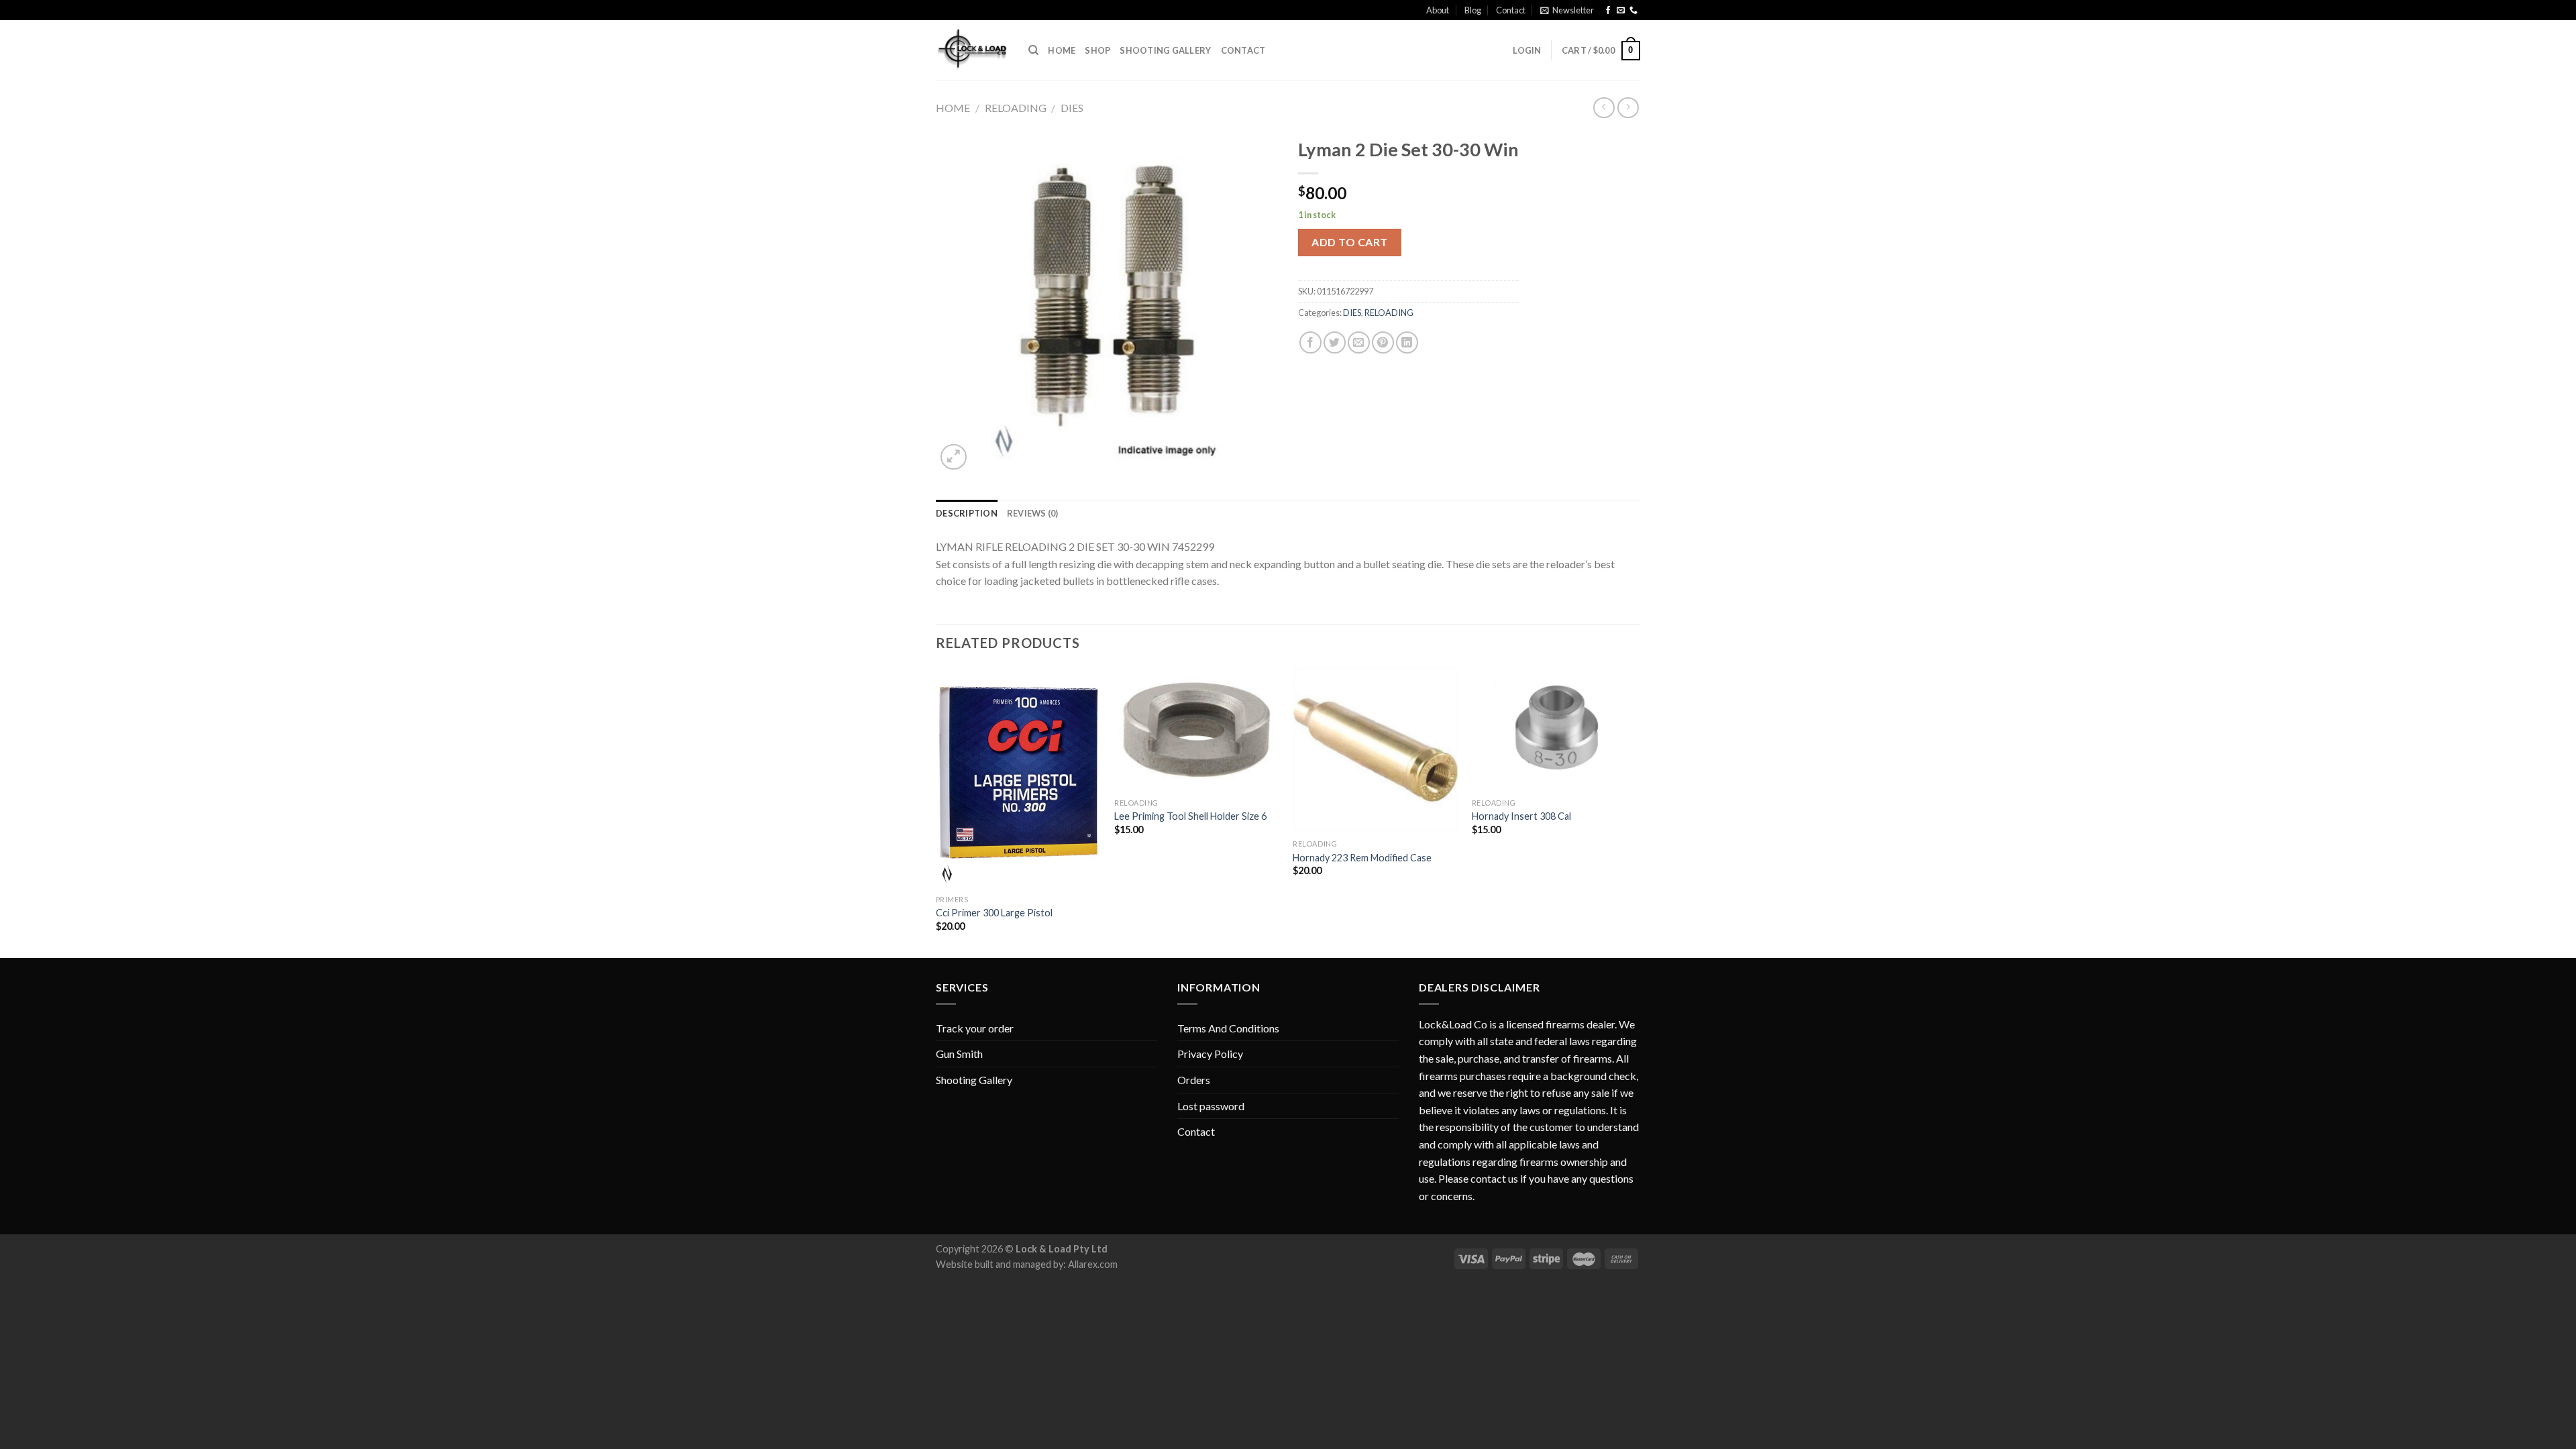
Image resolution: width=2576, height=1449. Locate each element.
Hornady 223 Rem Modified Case (1362, 858)
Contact (1511, 10)
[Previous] (936, 811)
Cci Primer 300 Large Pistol (994, 913)
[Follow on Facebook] (1608, 11)
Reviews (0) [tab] (1033, 513)
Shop (1097, 50)
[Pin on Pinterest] (1383, 342)
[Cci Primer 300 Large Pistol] (1019, 778)
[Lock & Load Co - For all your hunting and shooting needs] (972, 51)
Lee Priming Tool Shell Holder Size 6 (1190, 816)
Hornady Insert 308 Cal (1521, 816)
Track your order (975, 1028)
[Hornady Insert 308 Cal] (1555, 730)
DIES (1072, 108)
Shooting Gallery (1165, 50)
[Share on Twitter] (1335, 342)
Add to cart (1349, 242)
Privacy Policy (1210, 1054)
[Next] (1636, 811)
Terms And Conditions (1228, 1028)
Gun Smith (959, 1054)
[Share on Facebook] (1310, 342)
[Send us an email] (1621, 11)
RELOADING (1016, 108)
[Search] (1033, 50)
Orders (1194, 1080)
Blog (1473, 10)
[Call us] (1633, 11)
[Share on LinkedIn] (1407, 342)
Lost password (1211, 1106)
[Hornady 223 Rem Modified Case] (1376, 750)
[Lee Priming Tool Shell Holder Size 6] (1197, 730)
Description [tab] (967, 513)
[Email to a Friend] (1359, 342)
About (1438, 10)
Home (1062, 50)
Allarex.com (1093, 1264)
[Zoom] (954, 457)
